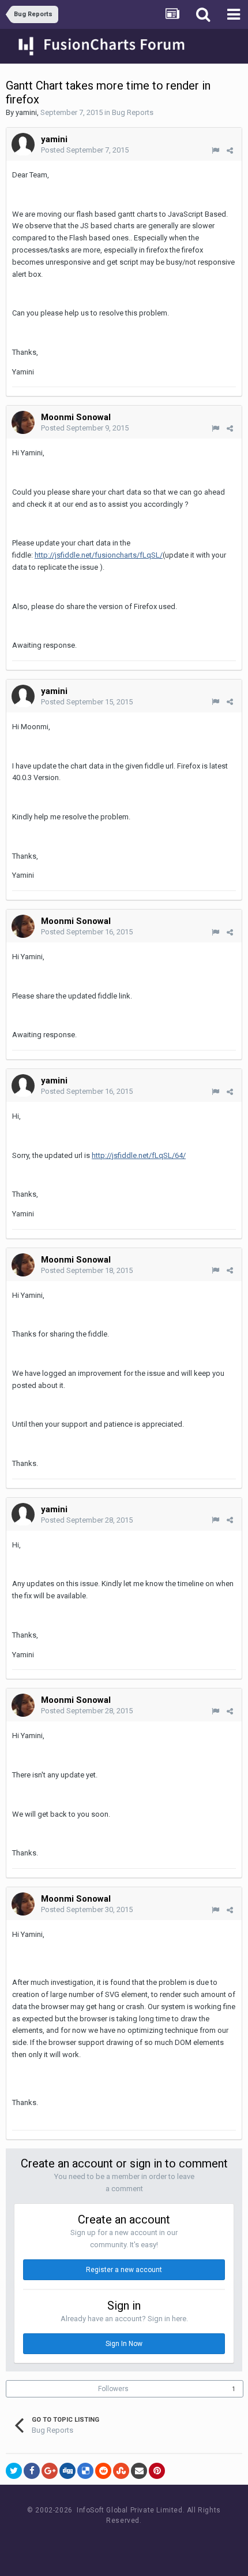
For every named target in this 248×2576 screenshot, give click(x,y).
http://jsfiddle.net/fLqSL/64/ (139, 1155)
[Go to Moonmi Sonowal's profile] (23, 422)
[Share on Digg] (67, 2471)
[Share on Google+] (50, 2471)
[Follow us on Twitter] (139, 2542)
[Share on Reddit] (103, 2471)
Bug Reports (133, 112)
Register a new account (124, 2270)
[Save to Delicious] (85, 2471)
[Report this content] (215, 151)
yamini (26, 112)
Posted (85, 150)
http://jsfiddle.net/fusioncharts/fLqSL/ (99, 555)
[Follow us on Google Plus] (165, 2542)
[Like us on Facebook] (113, 2542)
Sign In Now (124, 2344)
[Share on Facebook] (32, 2471)
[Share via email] (139, 2471)
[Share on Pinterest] (157, 2471)
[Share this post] (230, 151)
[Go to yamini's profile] (23, 144)
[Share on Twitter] (14, 2471)
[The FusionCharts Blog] (87, 2542)
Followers (113, 2389)
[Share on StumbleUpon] (121, 2471)
